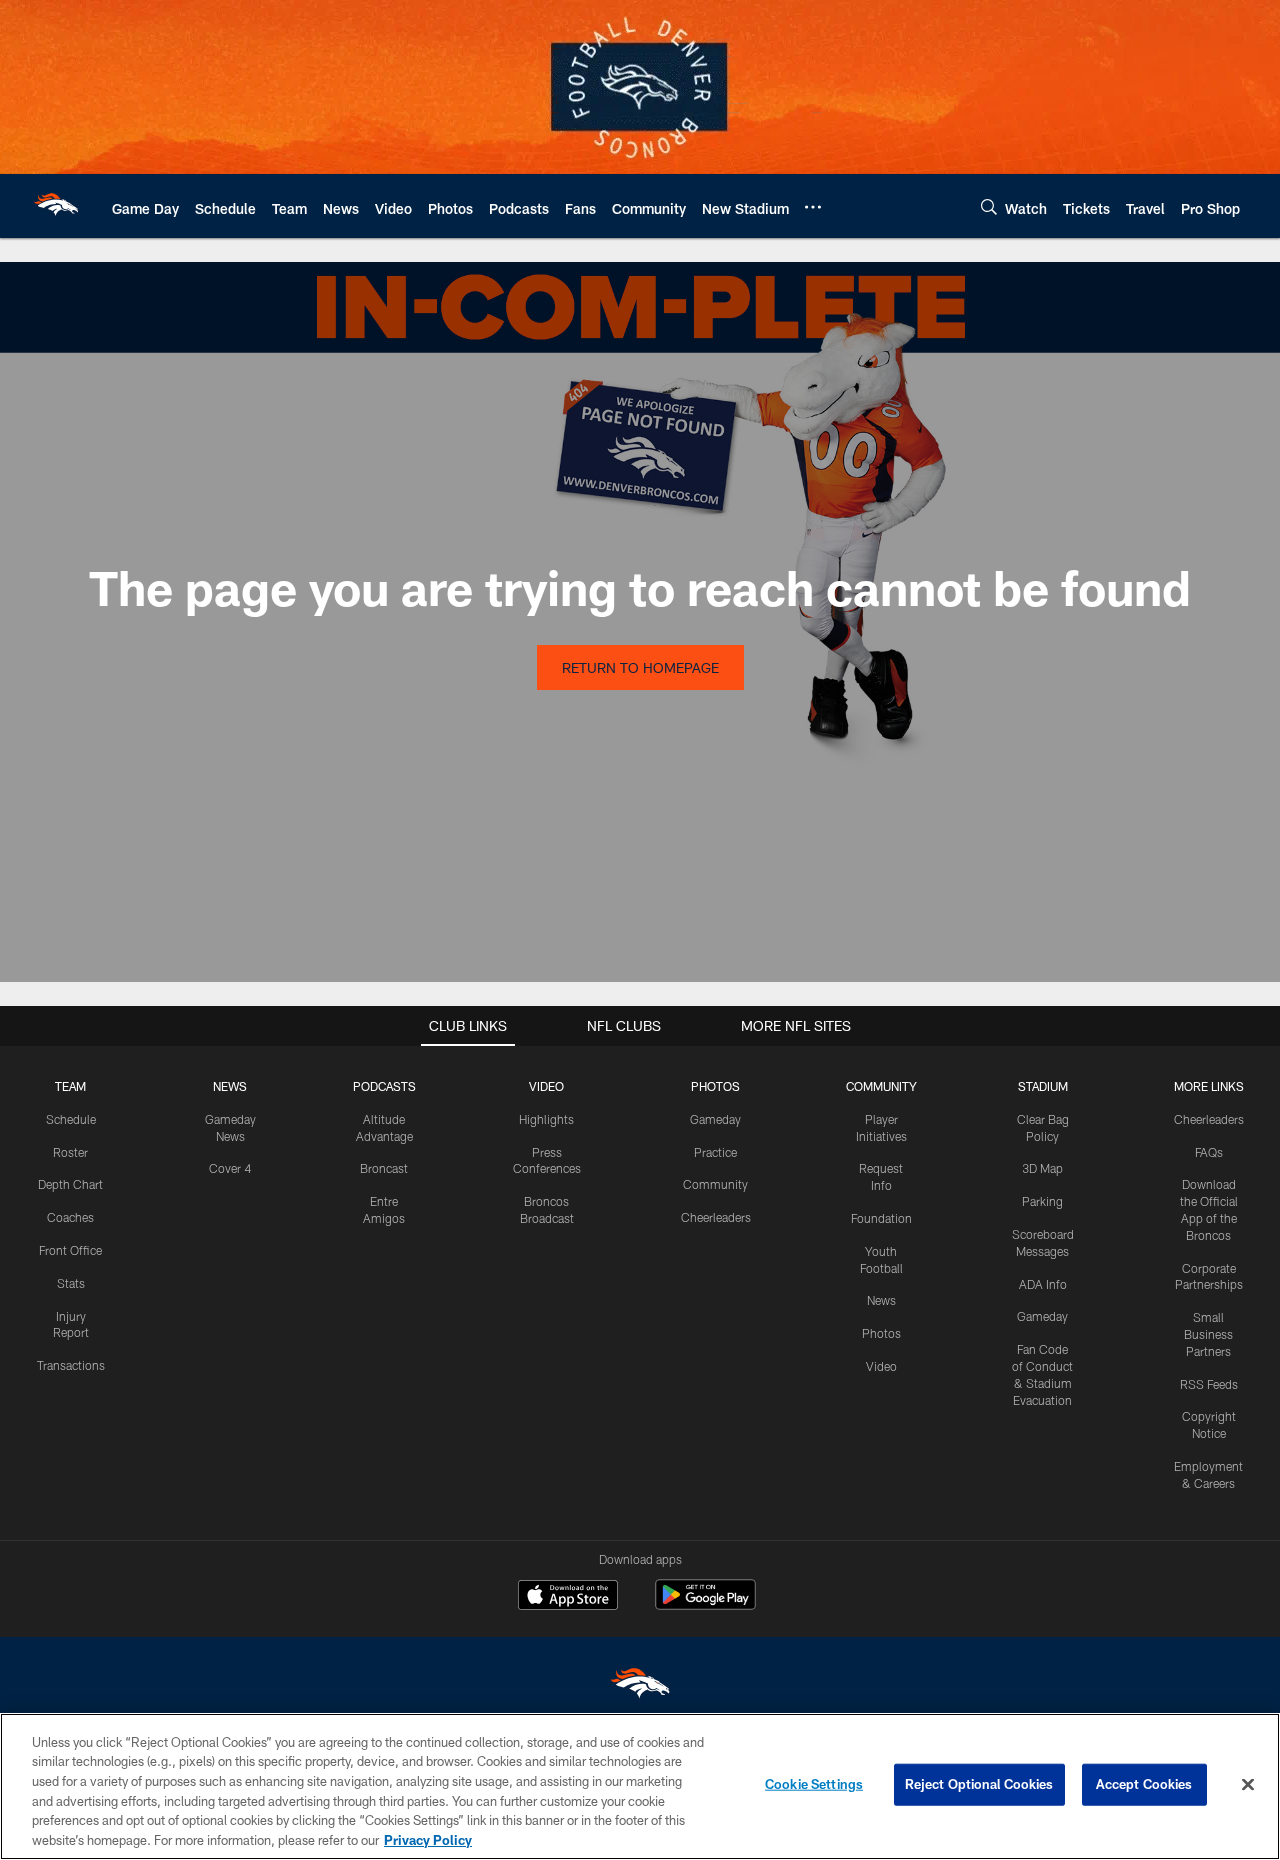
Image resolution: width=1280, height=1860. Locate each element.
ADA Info (1043, 1284)
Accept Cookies (1144, 1784)
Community (715, 1184)
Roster (70, 1152)
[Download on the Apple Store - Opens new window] (568, 1597)
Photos (881, 1333)
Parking (1042, 1201)
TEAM (70, 1086)
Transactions (71, 1365)
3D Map (1042, 1168)
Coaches (70, 1217)
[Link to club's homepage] (56, 206)
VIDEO (546, 1086)
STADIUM (1043, 1086)
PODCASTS (384, 1086)
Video (881, 1366)
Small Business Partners (1208, 1334)
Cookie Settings (814, 1784)
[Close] (1248, 1785)
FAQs (1209, 1152)
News (881, 1300)
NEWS (230, 1086)
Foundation (881, 1218)
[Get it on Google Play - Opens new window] (705, 1604)
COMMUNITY (881, 1086)
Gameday (715, 1119)
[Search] (989, 206)
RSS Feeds (1209, 1384)
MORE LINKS (1209, 1086)
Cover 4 (230, 1168)
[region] (640, 1786)
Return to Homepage (640, 667)
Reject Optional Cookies (979, 1784)
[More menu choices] (813, 207)
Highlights (546, 1119)
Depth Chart (70, 1184)
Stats (71, 1283)
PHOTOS (715, 1086)
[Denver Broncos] (640, 1687)
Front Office (70, 1250)
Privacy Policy (428, 1839)
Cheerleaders (716, 1217)
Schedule (71, 1119)
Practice (715, 1152)
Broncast (384, 1168)
